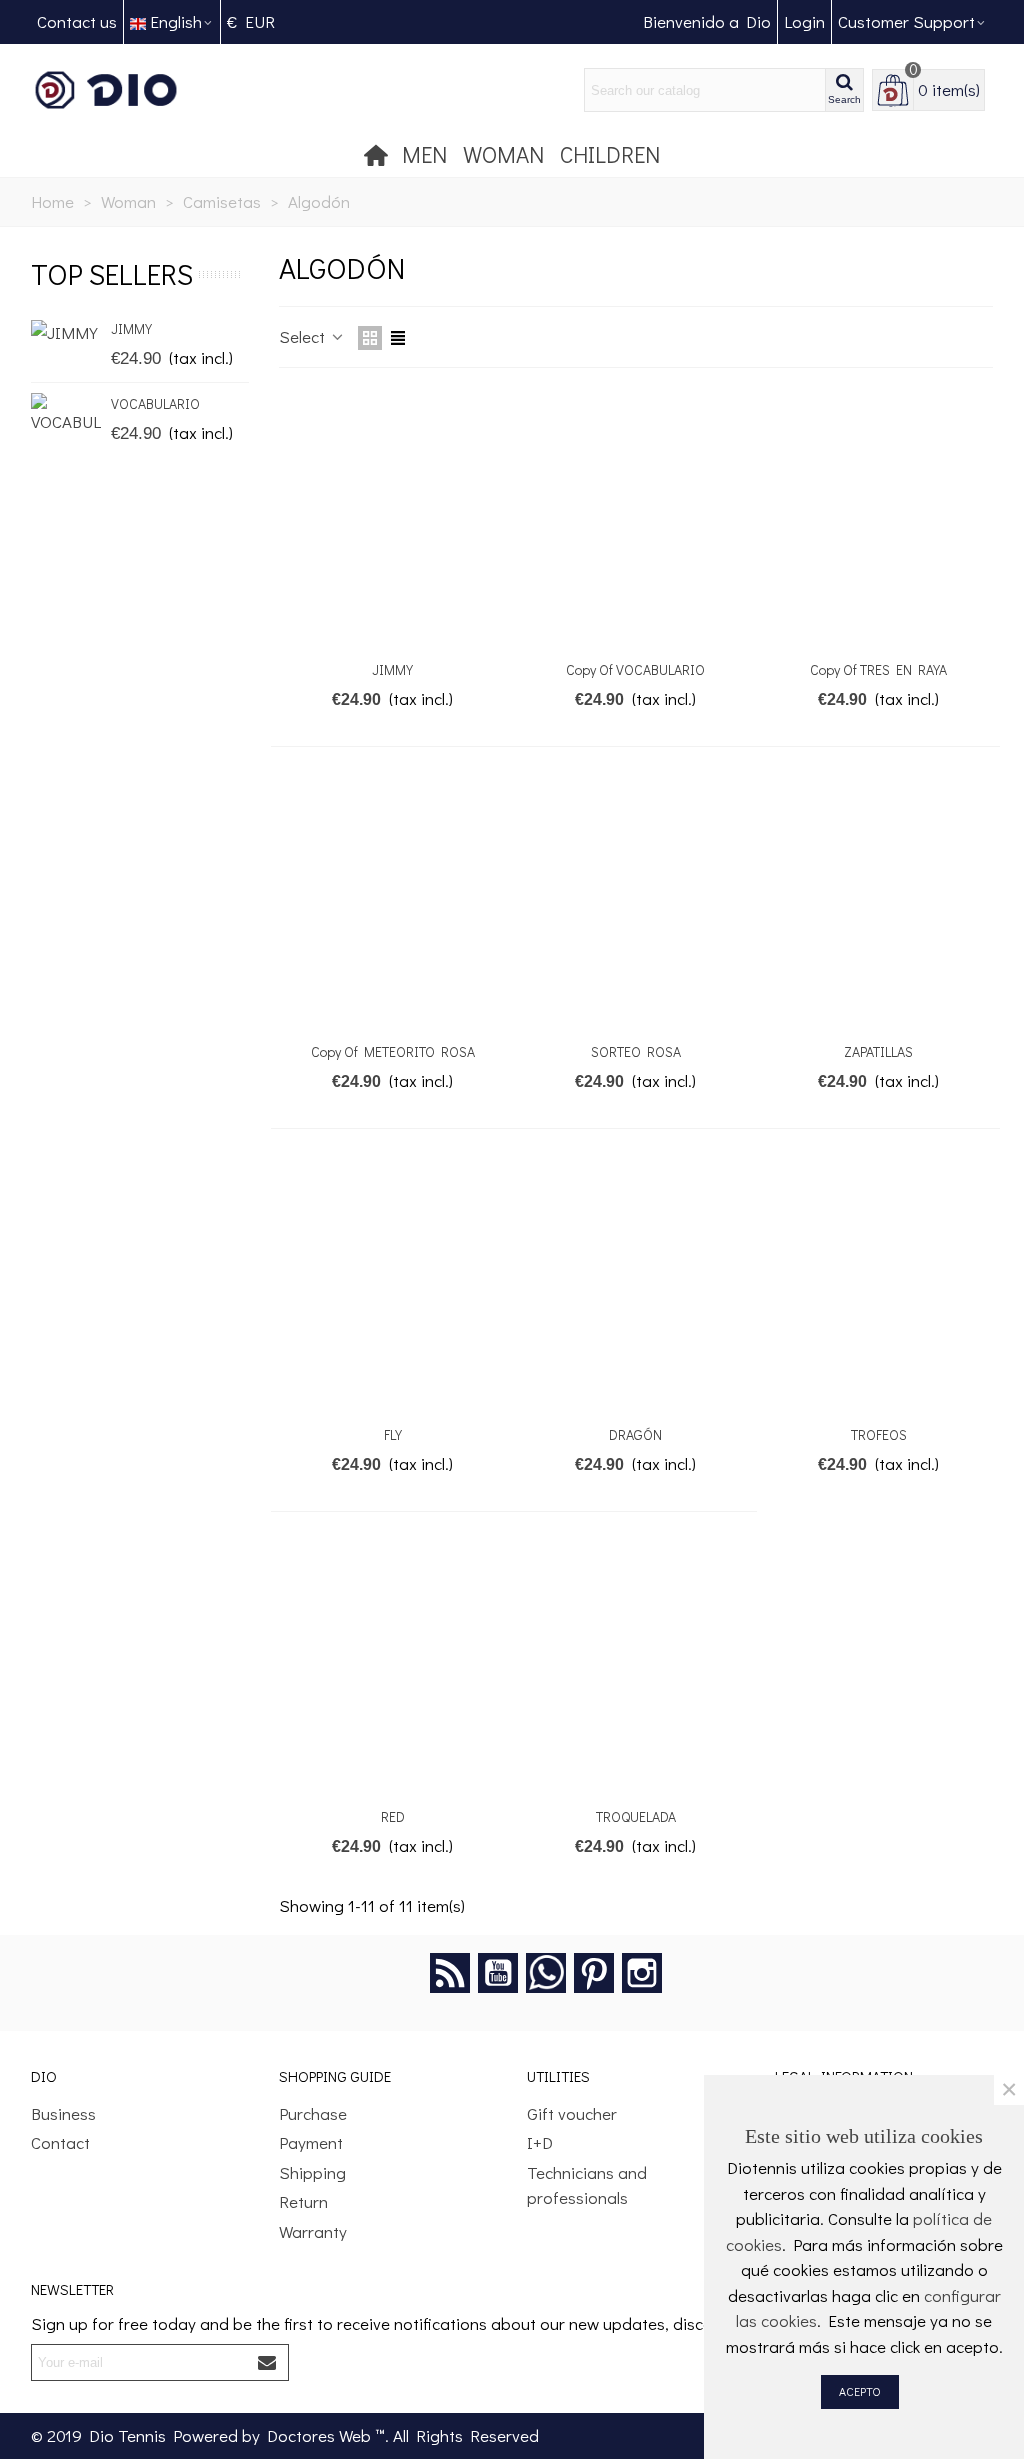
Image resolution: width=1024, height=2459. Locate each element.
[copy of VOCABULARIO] (636, 518)
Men (424, 154)
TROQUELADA (636, 1816)
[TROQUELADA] (636, 1666)
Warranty (313, 2231)
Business (63, 2113)
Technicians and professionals (587, 2185)
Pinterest (594, 1973)
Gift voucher (572, 2113)
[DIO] (141, 90)
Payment (311, 2142)
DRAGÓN (635, 1434)
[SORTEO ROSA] (636, 901)
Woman (503, 154)
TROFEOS (879, 1434)
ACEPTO (860, 2391)
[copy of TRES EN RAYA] (879, 518)
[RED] (393, 1666)
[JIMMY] (66, 332)
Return (303, 2201)
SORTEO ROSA (636, 1051)
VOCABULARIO (155, 403)
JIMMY (131, 328)
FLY (393, 1434)
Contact (60, 2142)
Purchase (313, 2113)
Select (304, 336)
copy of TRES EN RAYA (878, 669)
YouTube (498, 1973)
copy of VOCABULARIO (635, 669)
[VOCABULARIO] (66, 414)
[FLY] (393, 1283)
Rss (450, 1973)
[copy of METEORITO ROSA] (393, 901)
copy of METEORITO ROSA (393, 1051)
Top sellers (112, 274)
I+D (540, 2142)
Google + (546, 1973)
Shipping (312, 2172)
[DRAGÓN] (636, 1283)
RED (393, 1816)
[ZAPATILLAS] (879, 901)
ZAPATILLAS (878, 1051)
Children (610, 154)
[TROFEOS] (879, 1283)
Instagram (642, 1973)
